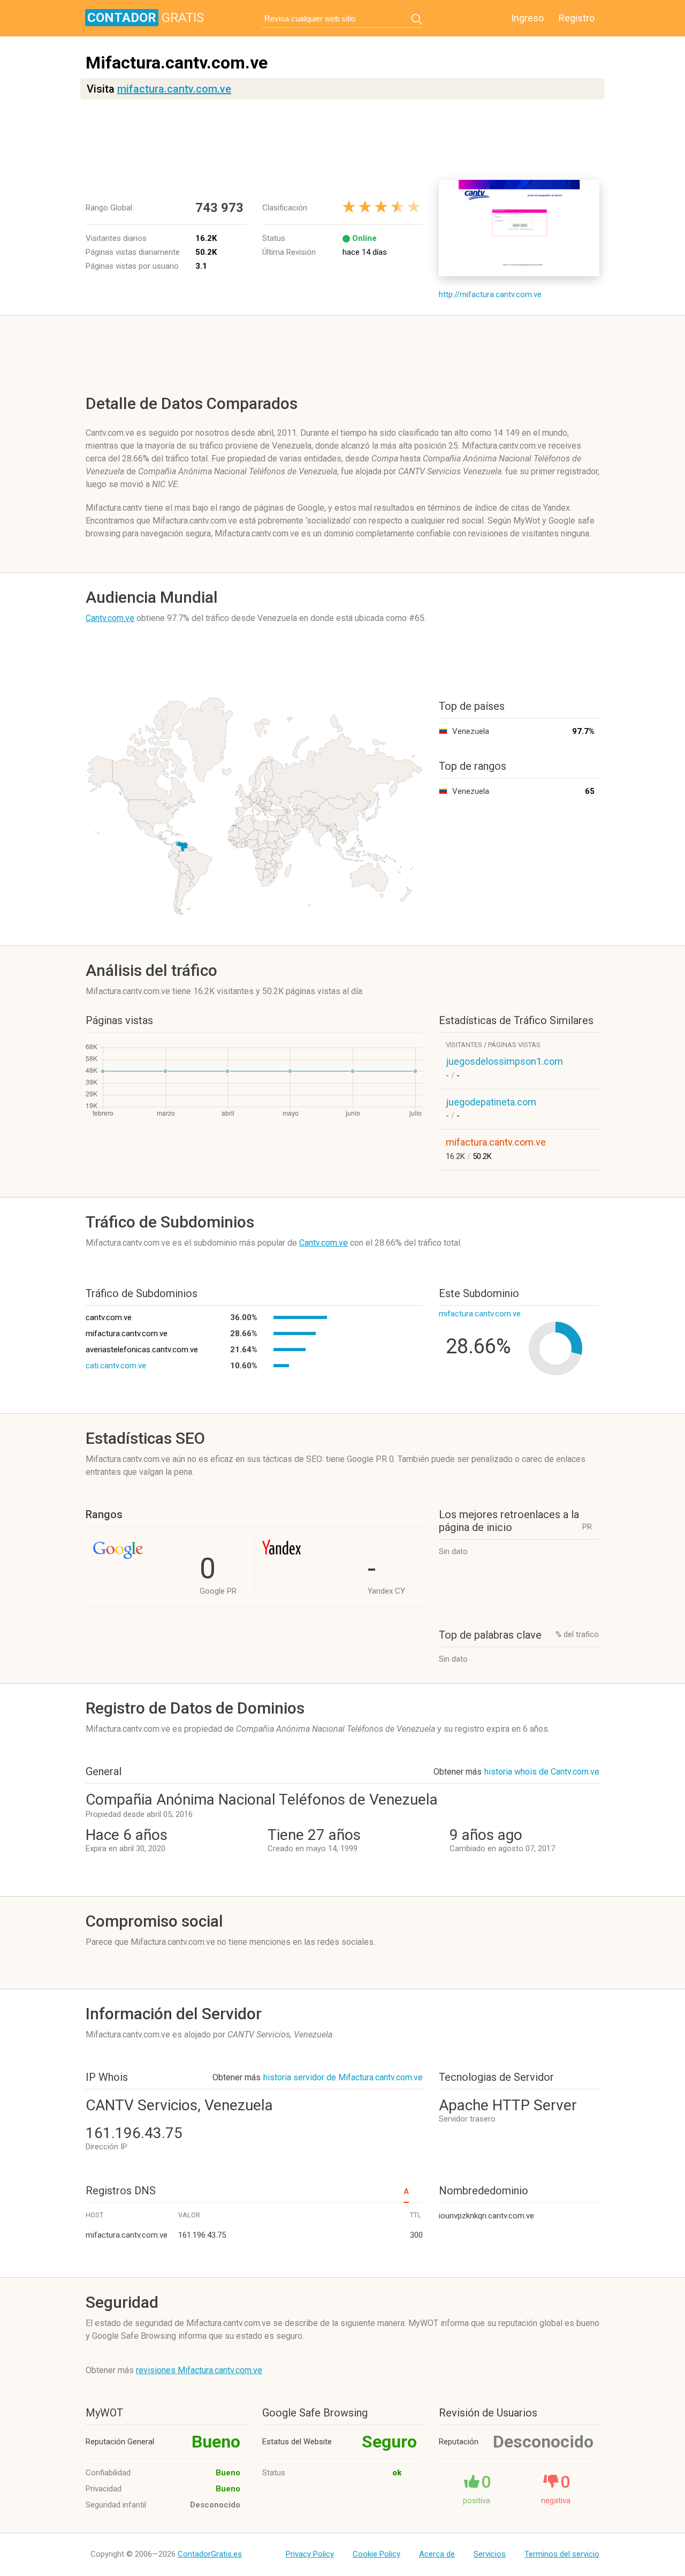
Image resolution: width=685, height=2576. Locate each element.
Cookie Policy (376, 2554)
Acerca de (437, 2554)
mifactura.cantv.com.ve (174, 89)
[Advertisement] (345, 140)
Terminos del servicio (562, 2554)
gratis (146, 18)
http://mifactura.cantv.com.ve (490, 294)
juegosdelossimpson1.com (504, 1061)
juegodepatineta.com (491, 1102)
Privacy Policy (310, 2554)
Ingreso (527, 18)
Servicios (490, 2554)
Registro (577, 18)
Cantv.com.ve (110, 618)
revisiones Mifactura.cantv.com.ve (199, 2370)
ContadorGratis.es (210, 2554)
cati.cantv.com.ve (116, 1366)
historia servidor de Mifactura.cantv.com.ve (343, 2077)
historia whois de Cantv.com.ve (542, 1772)
